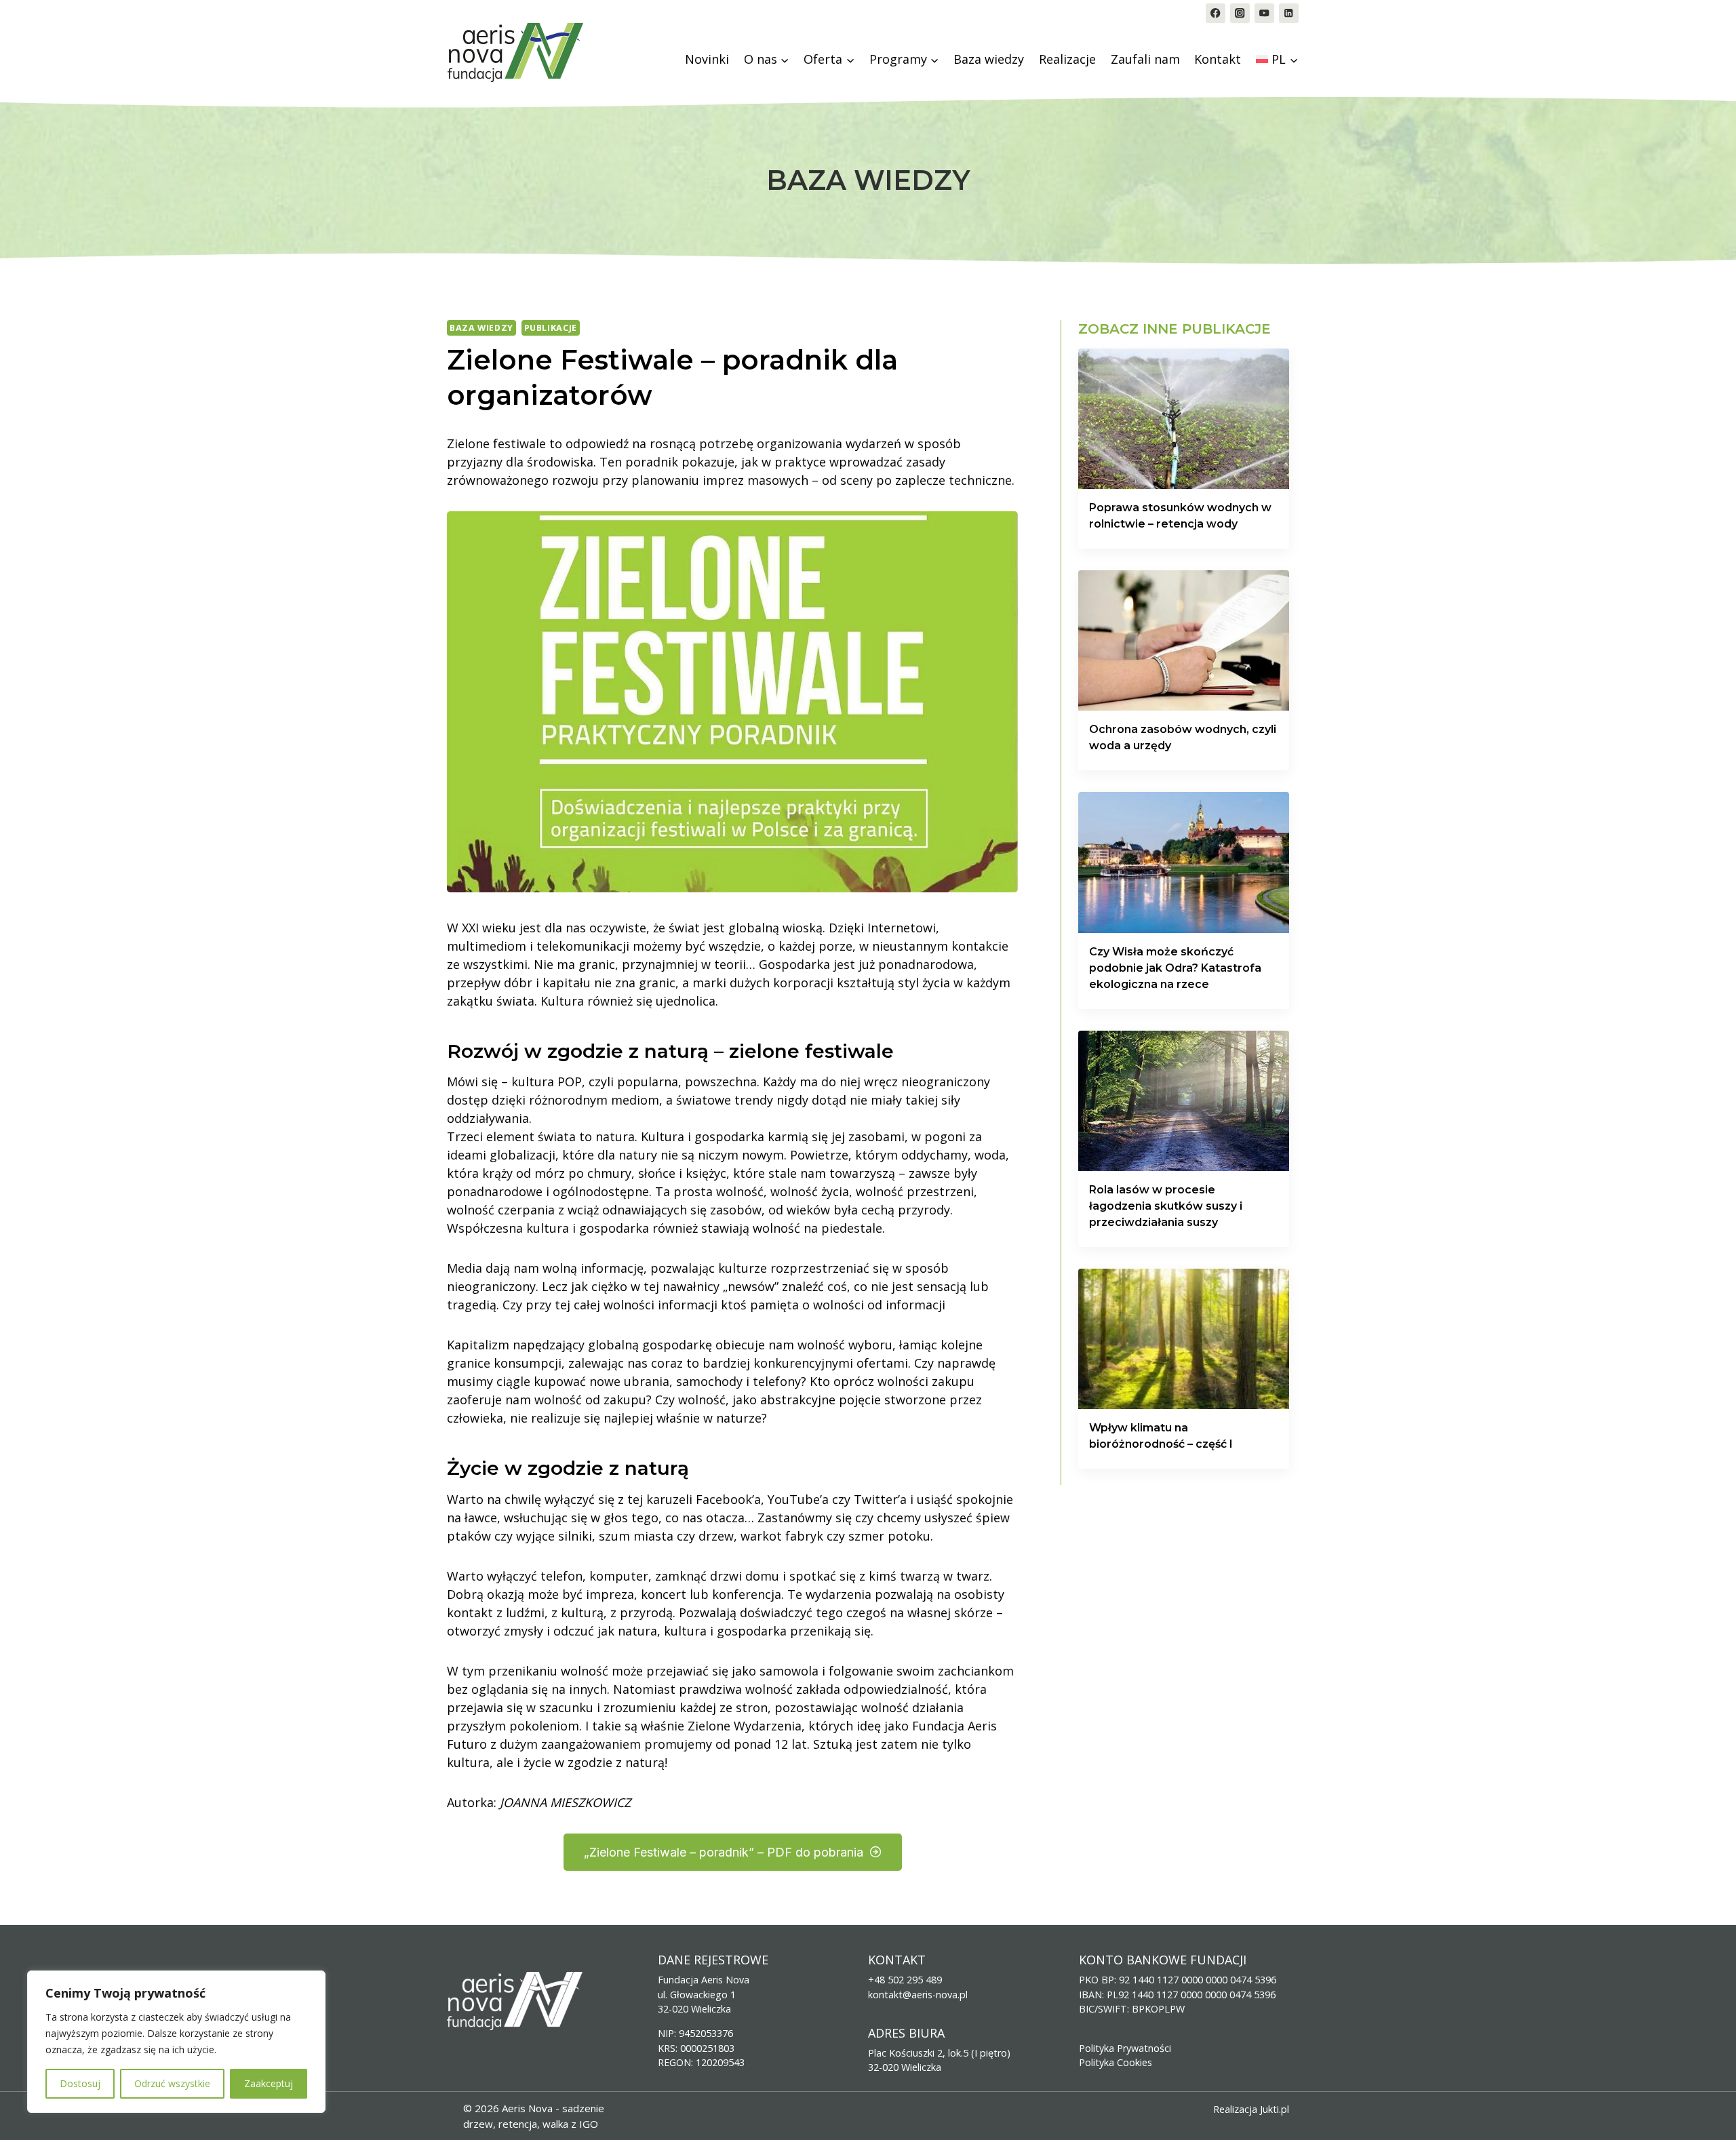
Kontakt (1218, 59)
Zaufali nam (1145, 59)
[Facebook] (1216, 13)
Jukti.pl (1275, 2109)
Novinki (707, 59)
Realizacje (1067, 59)
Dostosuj (80, 2083)
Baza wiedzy (989, 59)
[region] (176, 2042)
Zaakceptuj (269, 2083)
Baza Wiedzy (481, 328)
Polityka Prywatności (1125, 2048)
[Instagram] (1240, 13)
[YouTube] (1264, 13)
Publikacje (551, 328)
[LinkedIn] (1289, 13)
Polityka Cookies (1116, 2062)
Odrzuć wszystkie (172, 2083)
